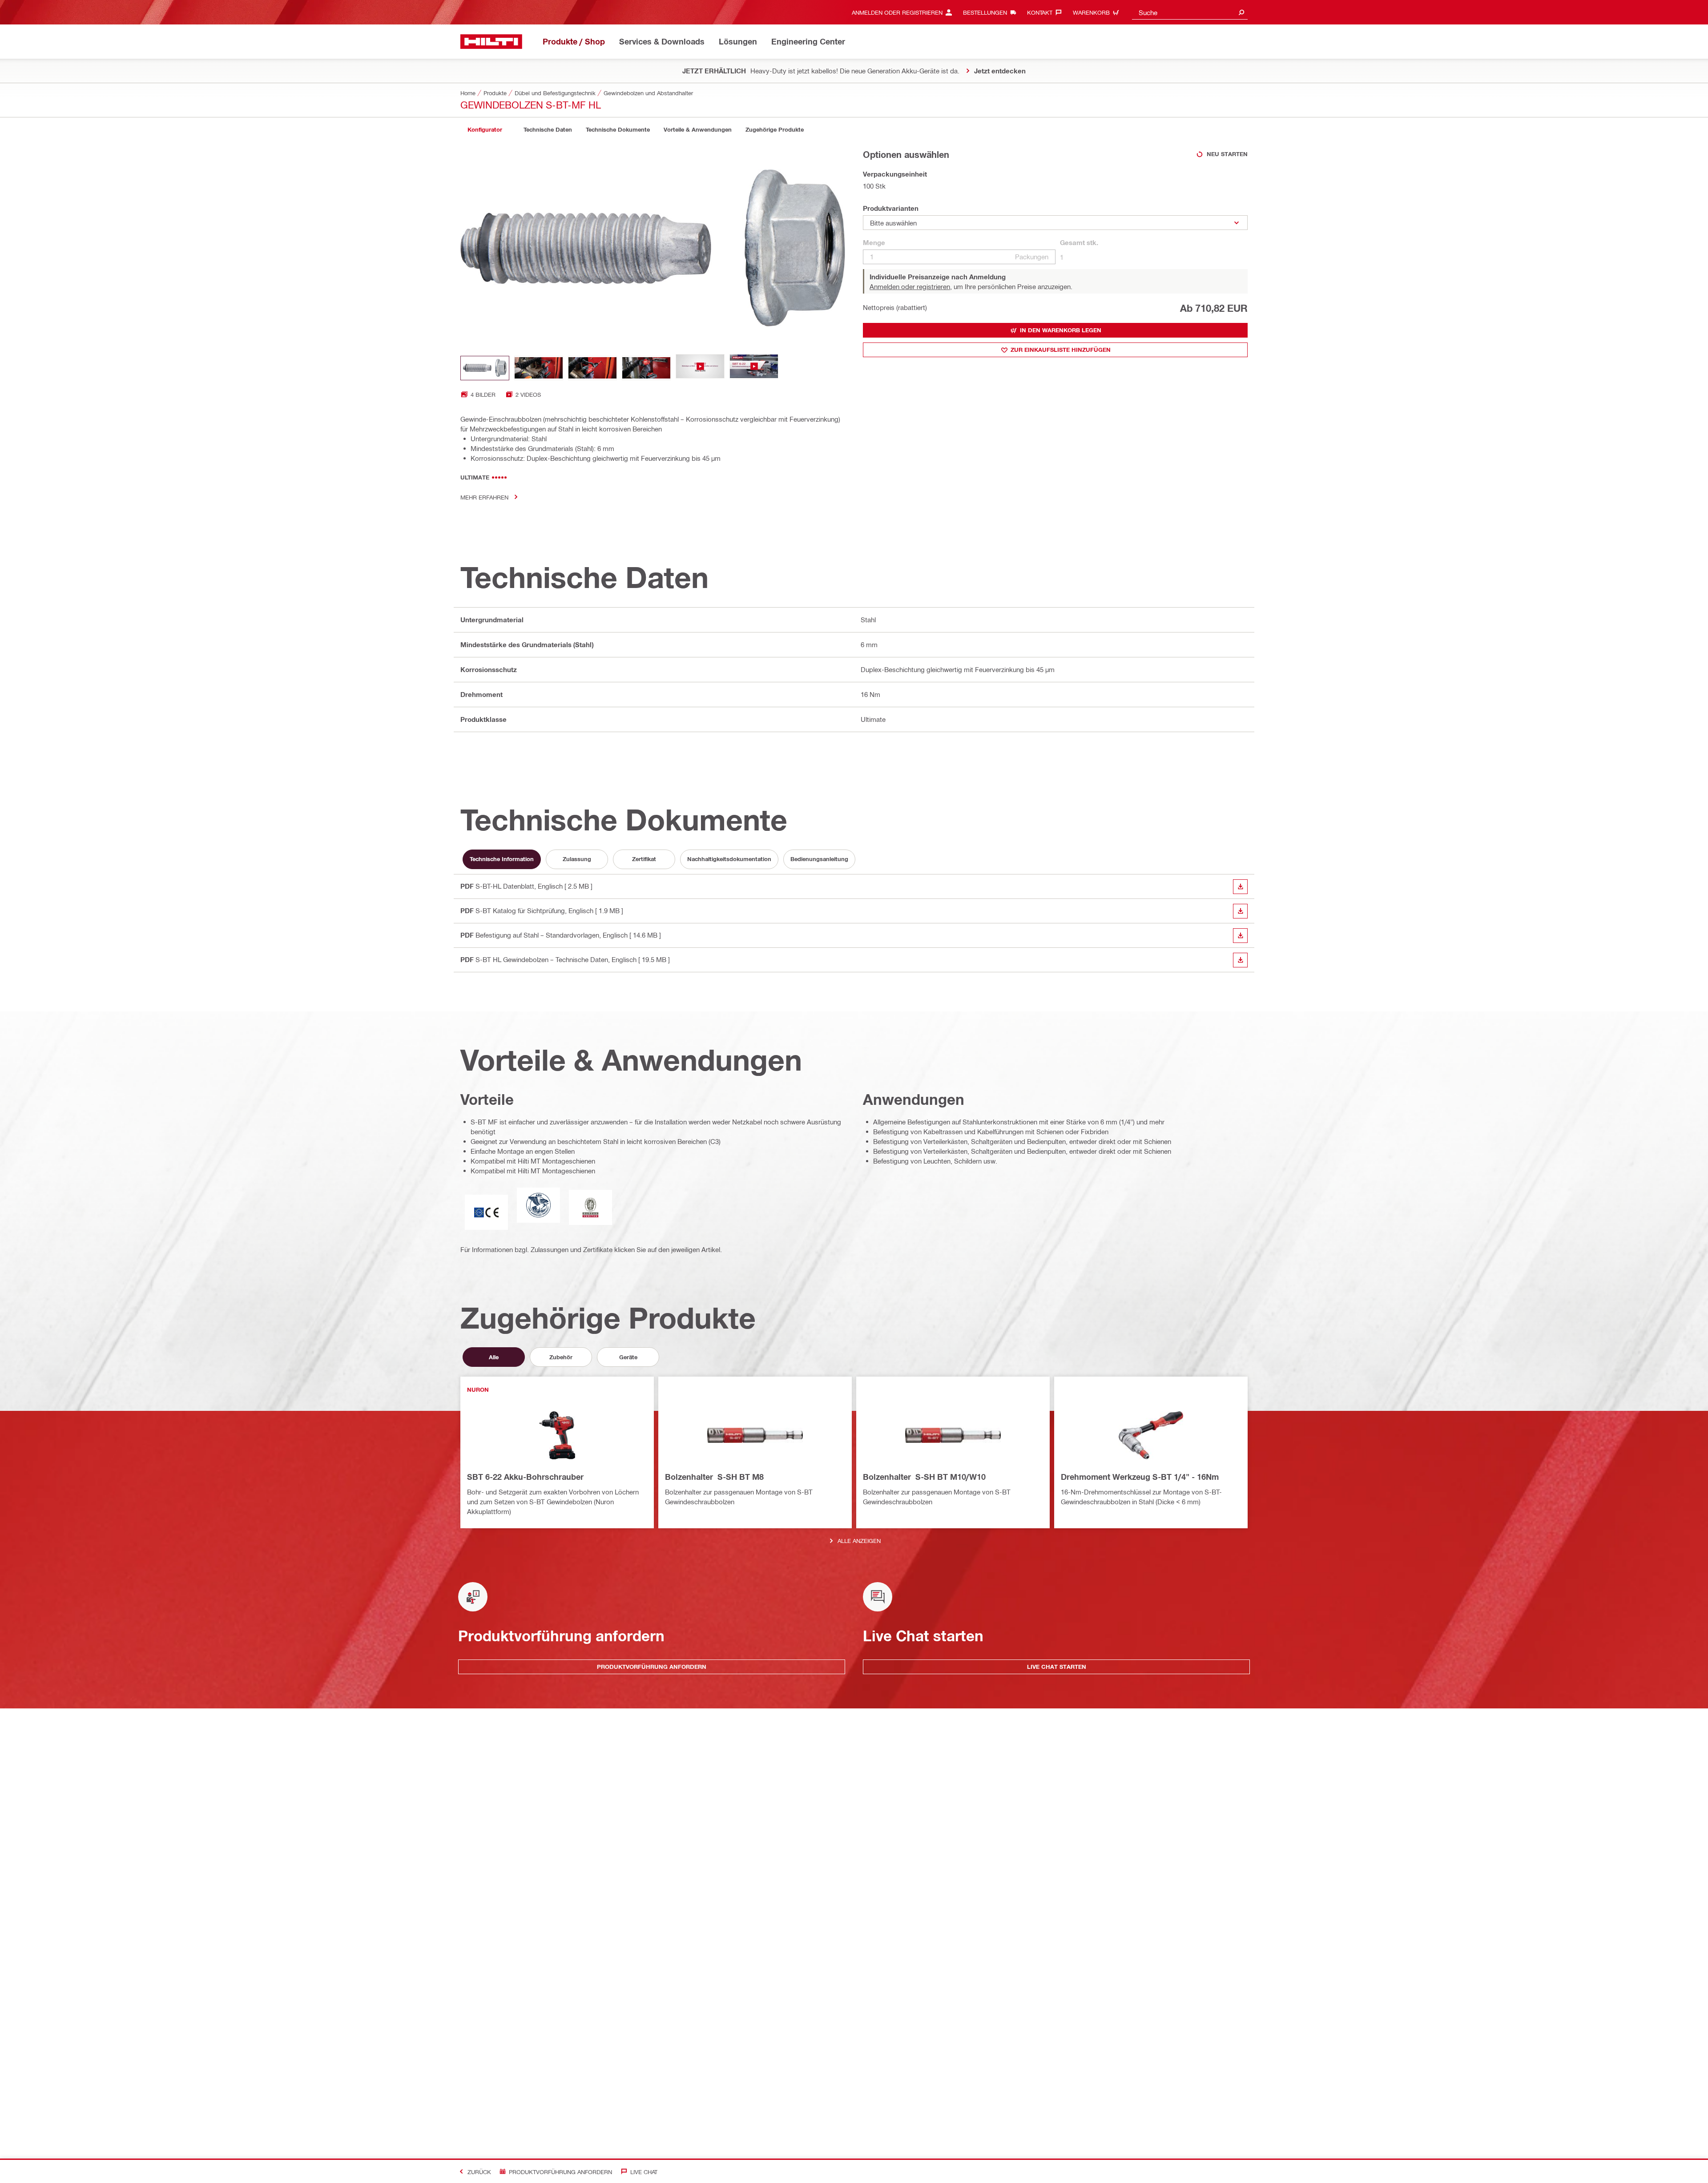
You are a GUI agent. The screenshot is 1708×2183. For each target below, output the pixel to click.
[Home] (491, 42)
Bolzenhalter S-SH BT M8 (714, 1477)
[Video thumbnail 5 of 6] (700, 368)
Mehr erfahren (484, 497)
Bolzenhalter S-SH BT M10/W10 (924, 1477)
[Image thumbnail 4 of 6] (646, 368)
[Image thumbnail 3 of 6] (592, 368)
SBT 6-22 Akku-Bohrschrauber (525, 1477)
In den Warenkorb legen (1061, 330)
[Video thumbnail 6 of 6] (754, 368)
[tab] (485, 130)
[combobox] (1190, 12)
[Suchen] (1241, 12)
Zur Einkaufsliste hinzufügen (1061, 350)
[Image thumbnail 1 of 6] (485, 368)
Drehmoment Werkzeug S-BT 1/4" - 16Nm (1140, 1477)
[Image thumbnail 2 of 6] (539, 368)
